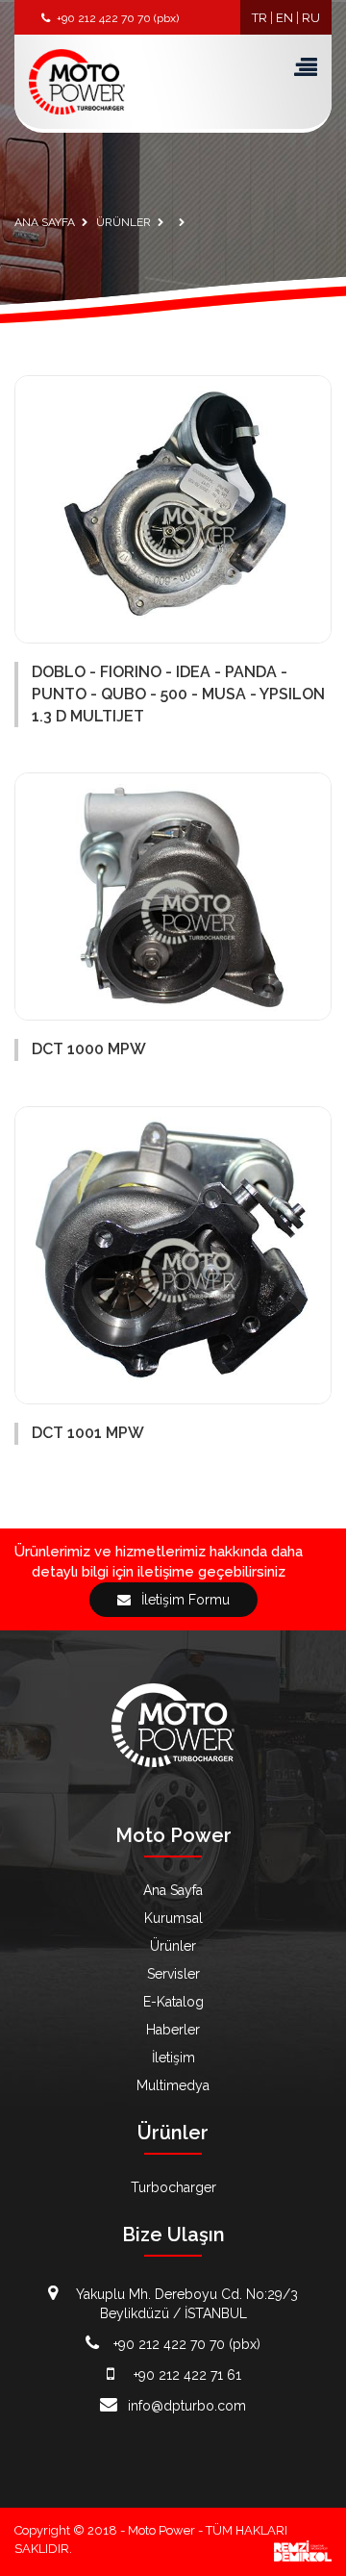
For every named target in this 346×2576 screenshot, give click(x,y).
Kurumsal (173, 1918)
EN (284, 18)
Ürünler (173, 1946)
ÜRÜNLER (124, 222)
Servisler (173, 1974)
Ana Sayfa (173, 1890)
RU (311, 18)
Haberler (173, 2030)
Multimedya (173, 2085)
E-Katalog (173, 2002)
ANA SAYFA (45, 222)
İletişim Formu (184, 1600)
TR (259, 18)
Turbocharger (173, 2187)
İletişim (173, 2058)
